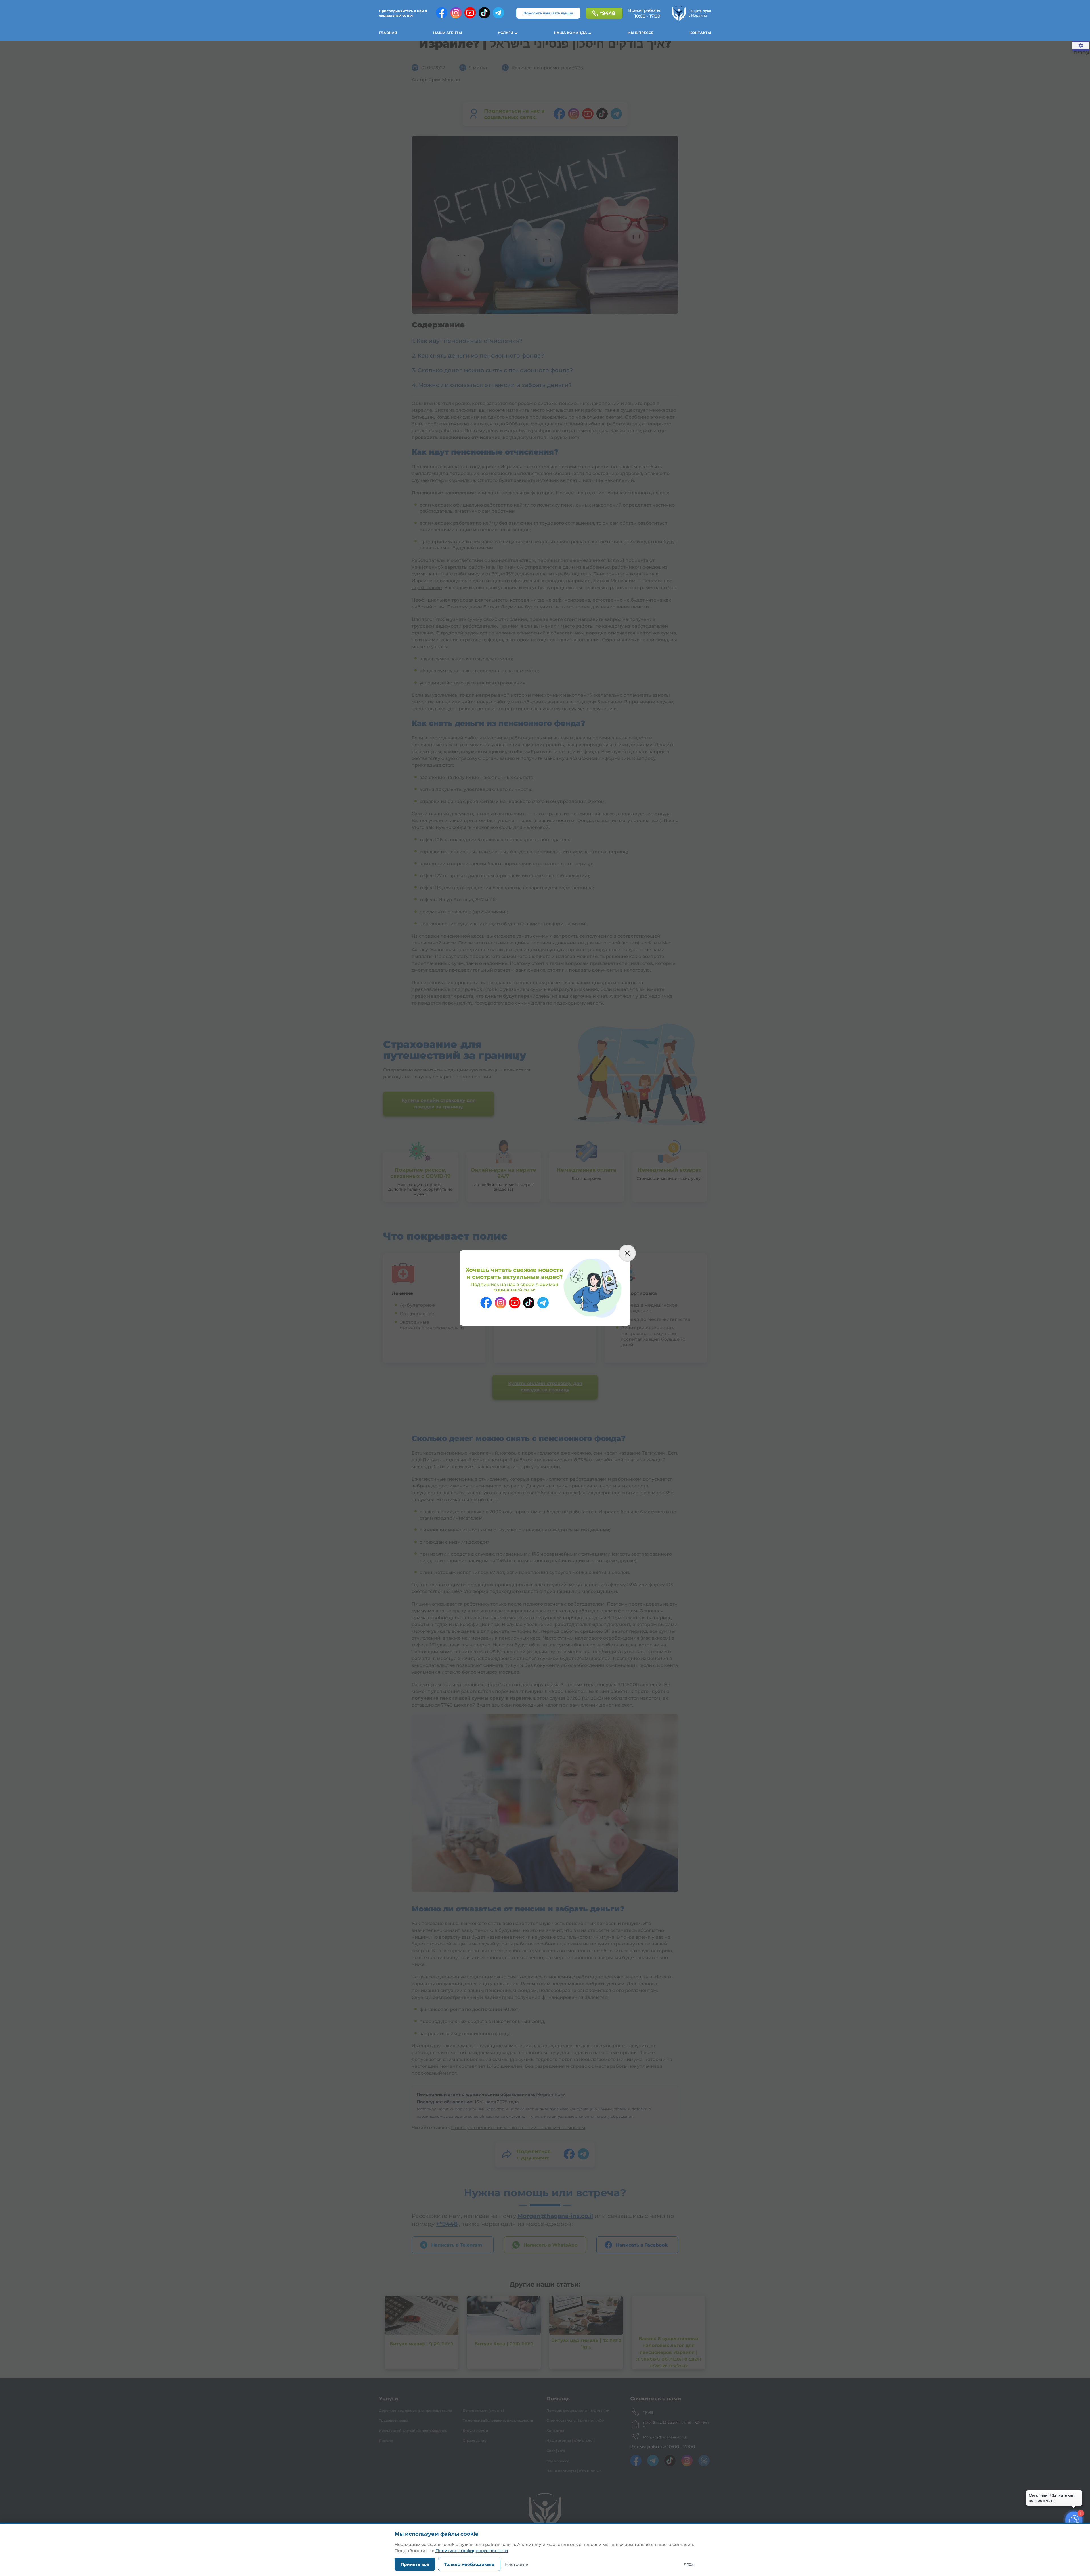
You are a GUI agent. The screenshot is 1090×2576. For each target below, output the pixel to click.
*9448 (608, 13)
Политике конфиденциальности (472, 2551)
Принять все (415, 2564)
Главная (388, 33)
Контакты (700, 33)
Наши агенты (447, 33)
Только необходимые (469, 2564)
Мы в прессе (640, 33)
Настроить (517, 2564)
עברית (689, 2564)
